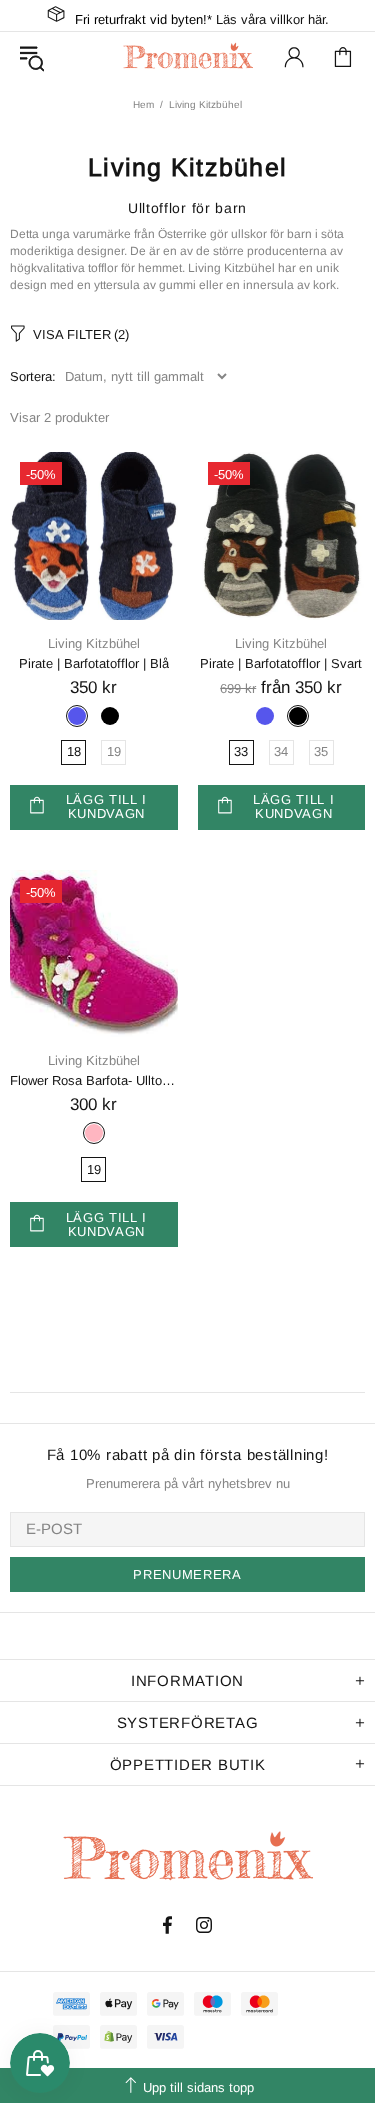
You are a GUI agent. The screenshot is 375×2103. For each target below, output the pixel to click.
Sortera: (33, 376)
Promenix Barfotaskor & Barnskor (188, 56)
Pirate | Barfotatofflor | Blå (94, 663)
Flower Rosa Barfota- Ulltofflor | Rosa (94, 1080)
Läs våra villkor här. (272, 19)
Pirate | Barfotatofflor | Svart (281, 663)
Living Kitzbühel (94, 643)
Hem (143, 104)
